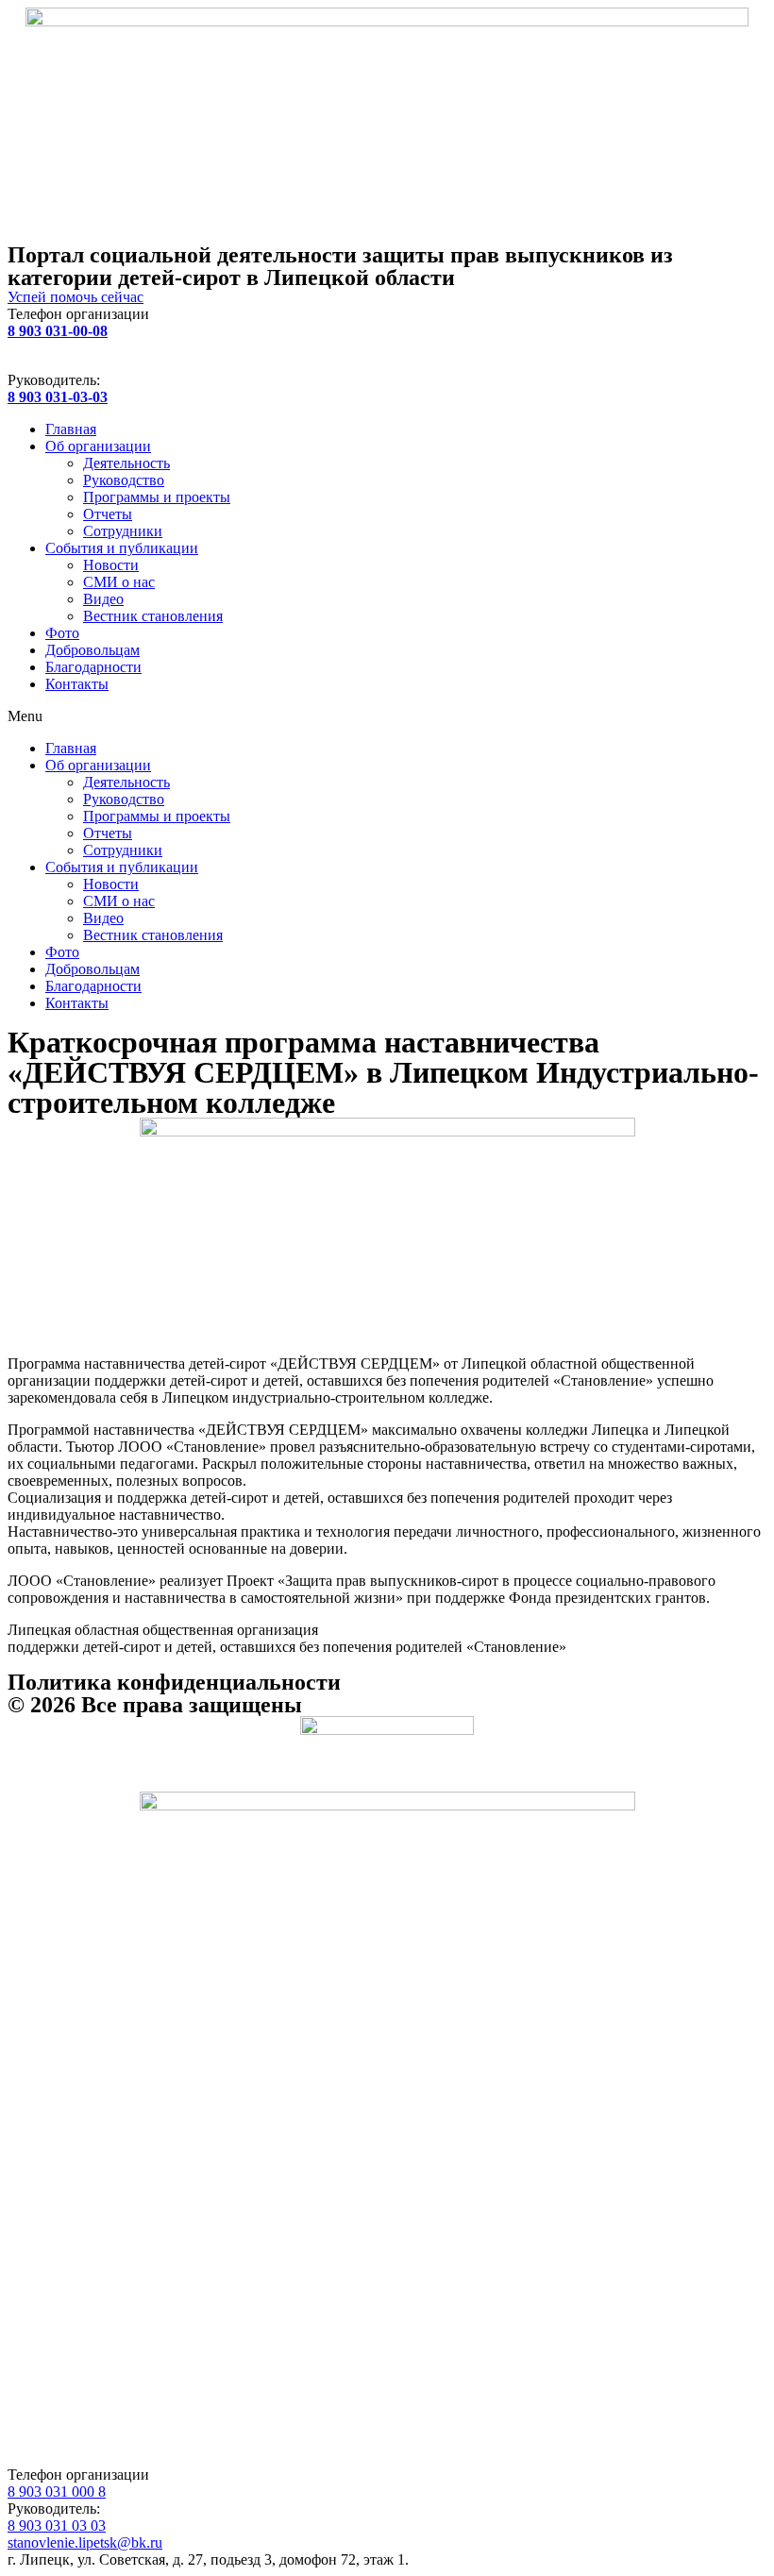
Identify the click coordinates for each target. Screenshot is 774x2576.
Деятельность (126, 463)
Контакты (77, 684)
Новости (111, 565)
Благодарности (93, 667)
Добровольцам (93, 650)
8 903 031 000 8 (57, 2492)
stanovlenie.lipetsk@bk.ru (85, 2542)
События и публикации (122, 548)
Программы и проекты (157, 497)
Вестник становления (153, 616)
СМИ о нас (119, 582)
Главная (71, 429)
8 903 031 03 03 (57, 2525)
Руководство (124, 480)
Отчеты (108, 514)
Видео (103, 599)
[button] (387, 716)
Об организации (98, 446)
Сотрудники (123, 531)
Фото (62, 633)
